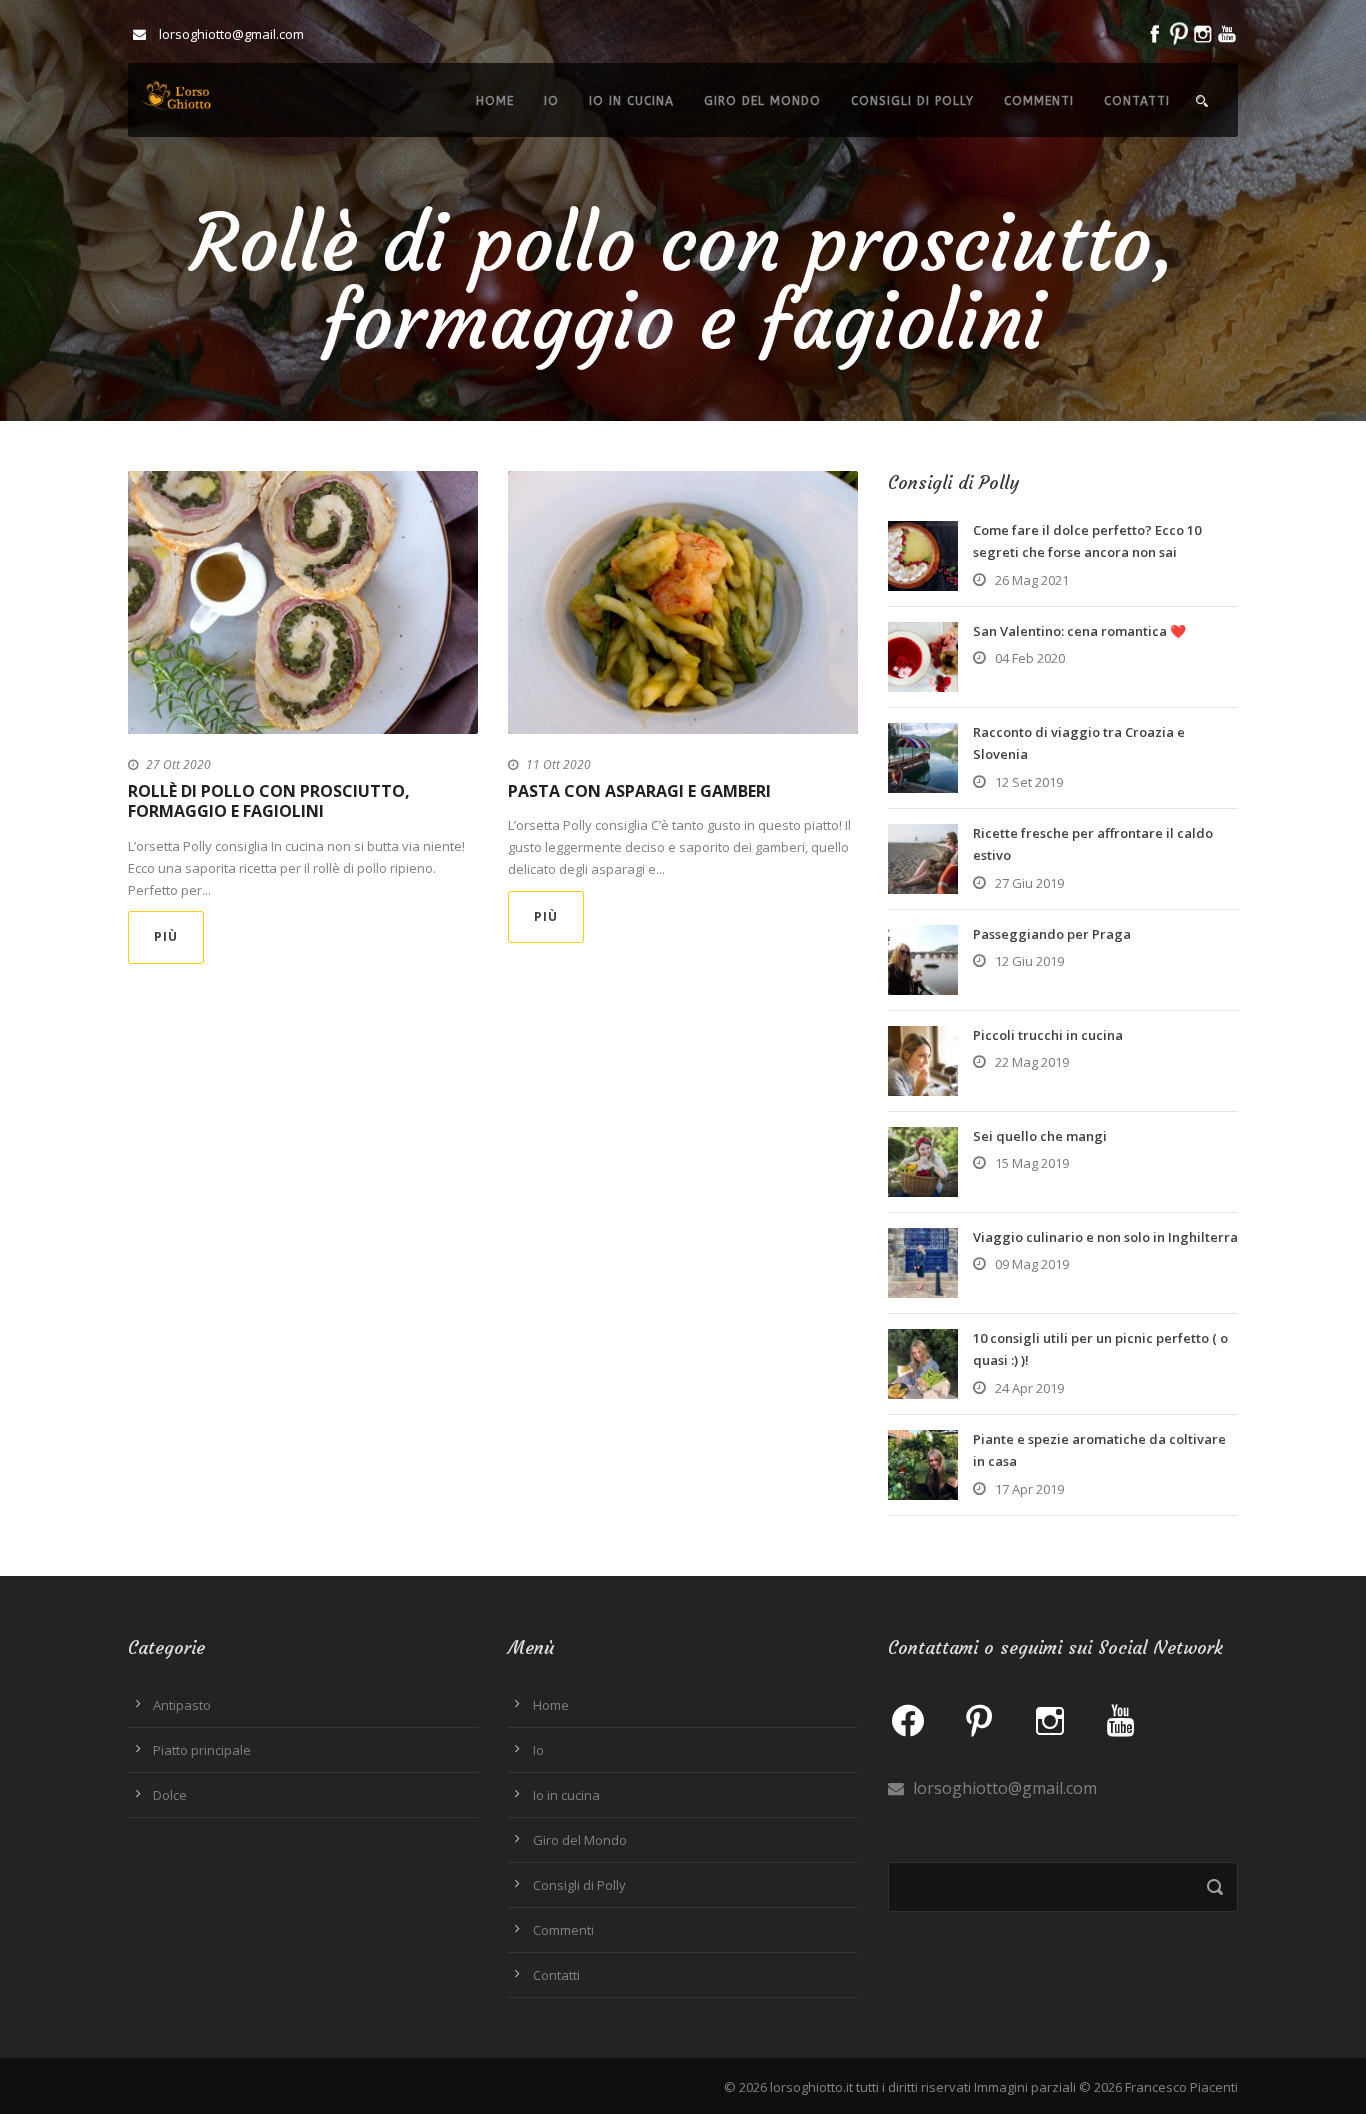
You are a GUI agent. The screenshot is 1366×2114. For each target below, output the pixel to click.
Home (495, 101)
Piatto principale (202, 1750)
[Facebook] (908, 1719)
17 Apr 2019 (1029, 1489)
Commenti (1039, 101)
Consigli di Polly (912, 101)
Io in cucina (631, 101)
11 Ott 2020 (558, 764)
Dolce (170, 1795)
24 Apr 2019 (1029, 1388)
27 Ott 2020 (178, 764)
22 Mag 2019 (1032, 1062)
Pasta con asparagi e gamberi (639, 791)
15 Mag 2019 (1032, 1163)
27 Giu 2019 (1029, 883)
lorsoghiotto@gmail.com (1003, 1788)
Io (551, 101)
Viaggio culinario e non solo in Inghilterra (1105, 1237)
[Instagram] (1050, 1719)
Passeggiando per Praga (1052, 934)
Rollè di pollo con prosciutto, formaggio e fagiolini (269, 801)
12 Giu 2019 (1029, 961)
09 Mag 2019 (1032, 1264)
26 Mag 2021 (1032, 580)
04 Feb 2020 (1030, 658)
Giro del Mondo (762, 101)
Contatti (1137, 101)
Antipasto (182, 1705)
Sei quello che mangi (1040, 1136)
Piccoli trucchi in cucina (1048, 1035)
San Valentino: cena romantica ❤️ (1079, 631)
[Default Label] (979, 1719)
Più (166, 936)
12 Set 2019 (1029, 782)
